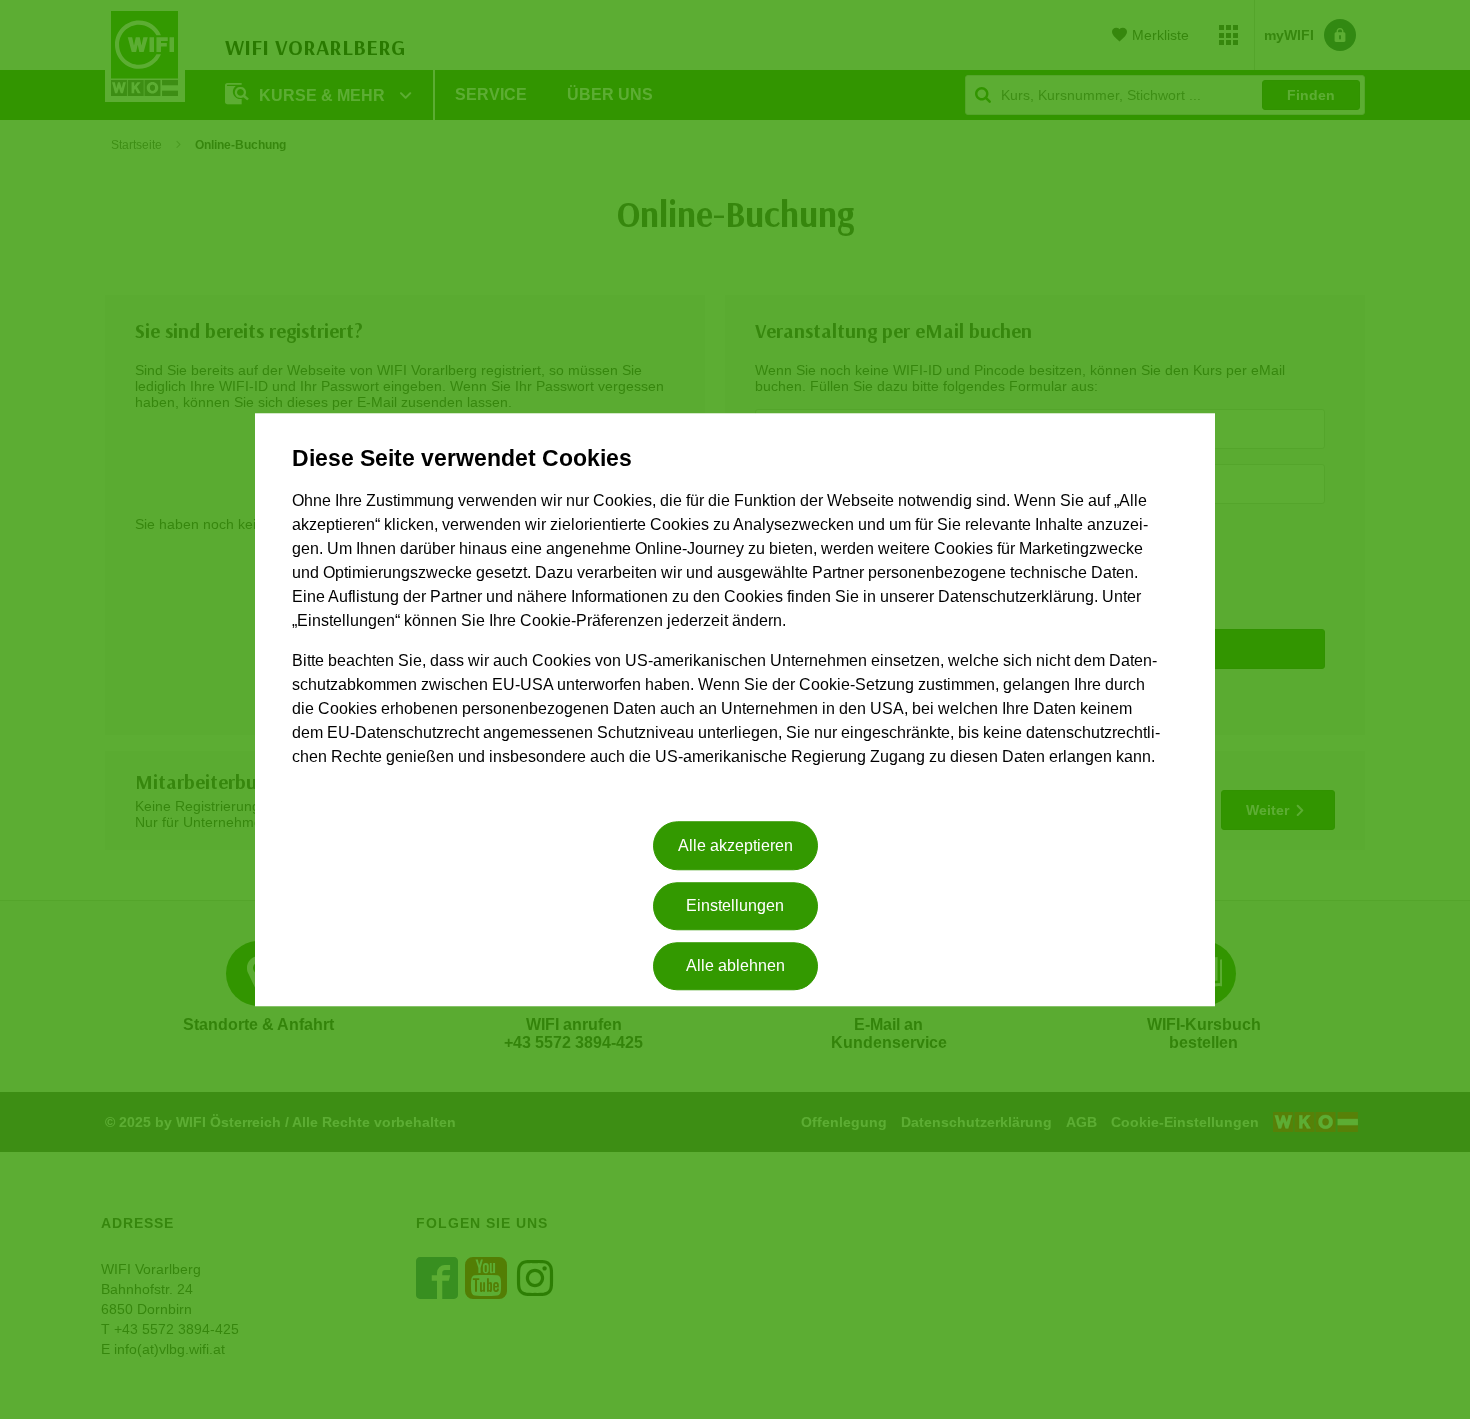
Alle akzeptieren (735, 845)
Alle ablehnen (735, 966)
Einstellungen (735, 905)
